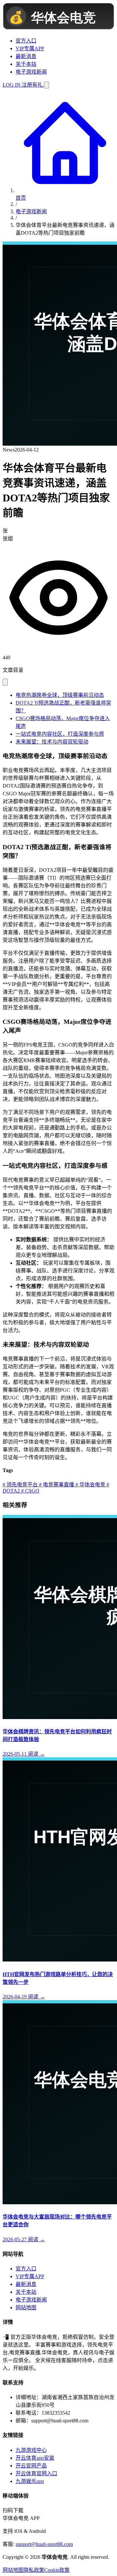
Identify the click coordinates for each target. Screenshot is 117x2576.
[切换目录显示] (5, 682)
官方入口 (26, 41)
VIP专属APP (30, 48)
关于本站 (26, 64)
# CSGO (30, 1491)
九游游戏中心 (31, 2450)
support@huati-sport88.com (44, 2544)
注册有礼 (32, 85)
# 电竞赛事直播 (56, 1485)
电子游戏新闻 (31, 72)
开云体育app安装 (35, 2458)
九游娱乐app (30, 2481)
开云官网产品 (31, 2466)
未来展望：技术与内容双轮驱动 (52, 742)
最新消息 (26, 56)
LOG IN (12, 85)
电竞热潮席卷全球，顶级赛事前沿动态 (60, 695)
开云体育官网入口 (36, 2473)
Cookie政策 (57, 2570)
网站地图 (26, 2307)
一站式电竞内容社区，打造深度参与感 (60, 734)
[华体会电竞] (58, 28)
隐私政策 (34, 2570)
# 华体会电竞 (90, 1485)
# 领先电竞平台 (20, 1485)
